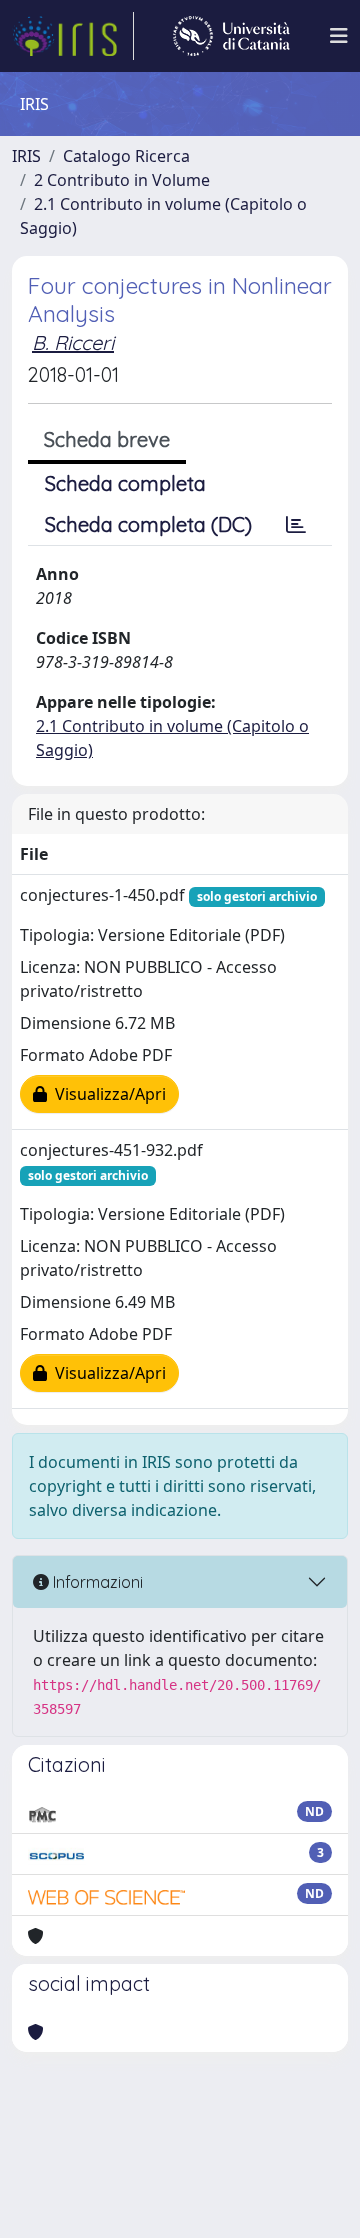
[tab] (296, 525)
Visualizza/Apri (106, 1094)
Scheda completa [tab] (125, 483)
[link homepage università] (231, 36)
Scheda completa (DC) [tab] (148, 524)
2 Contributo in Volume (122, 180)
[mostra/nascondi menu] (339, 36)
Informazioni (96, 1582)
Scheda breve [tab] (107, 439)
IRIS (26, 156)
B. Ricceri (73, 342)
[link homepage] (73, 36)
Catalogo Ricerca (126, 156)
